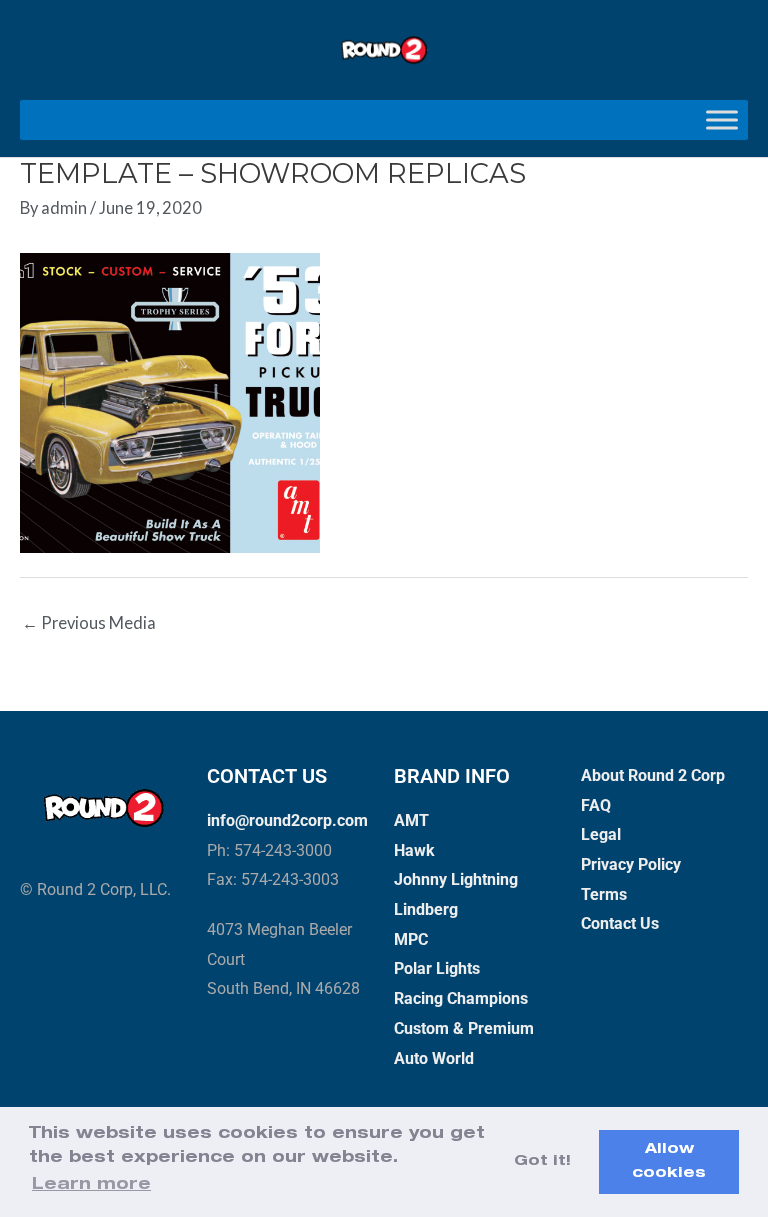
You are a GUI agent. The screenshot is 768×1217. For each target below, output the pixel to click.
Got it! (542, 1162)
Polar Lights (437, 968)
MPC (411, 939)
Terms (604, 894)
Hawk (414, 850)
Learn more (91, 1186)
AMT (411, 820)
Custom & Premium (464, 1028)
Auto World (434, 1058)
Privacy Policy (631, 864)
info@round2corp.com (287, 820)
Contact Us (620, 923)
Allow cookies (669, 1162)
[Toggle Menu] (722, 120)
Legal (601, 834)
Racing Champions (461, 998)
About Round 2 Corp (653, 775)
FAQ (596, 805)
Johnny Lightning (456, 879)
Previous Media (89, 622)
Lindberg (426, 909)
